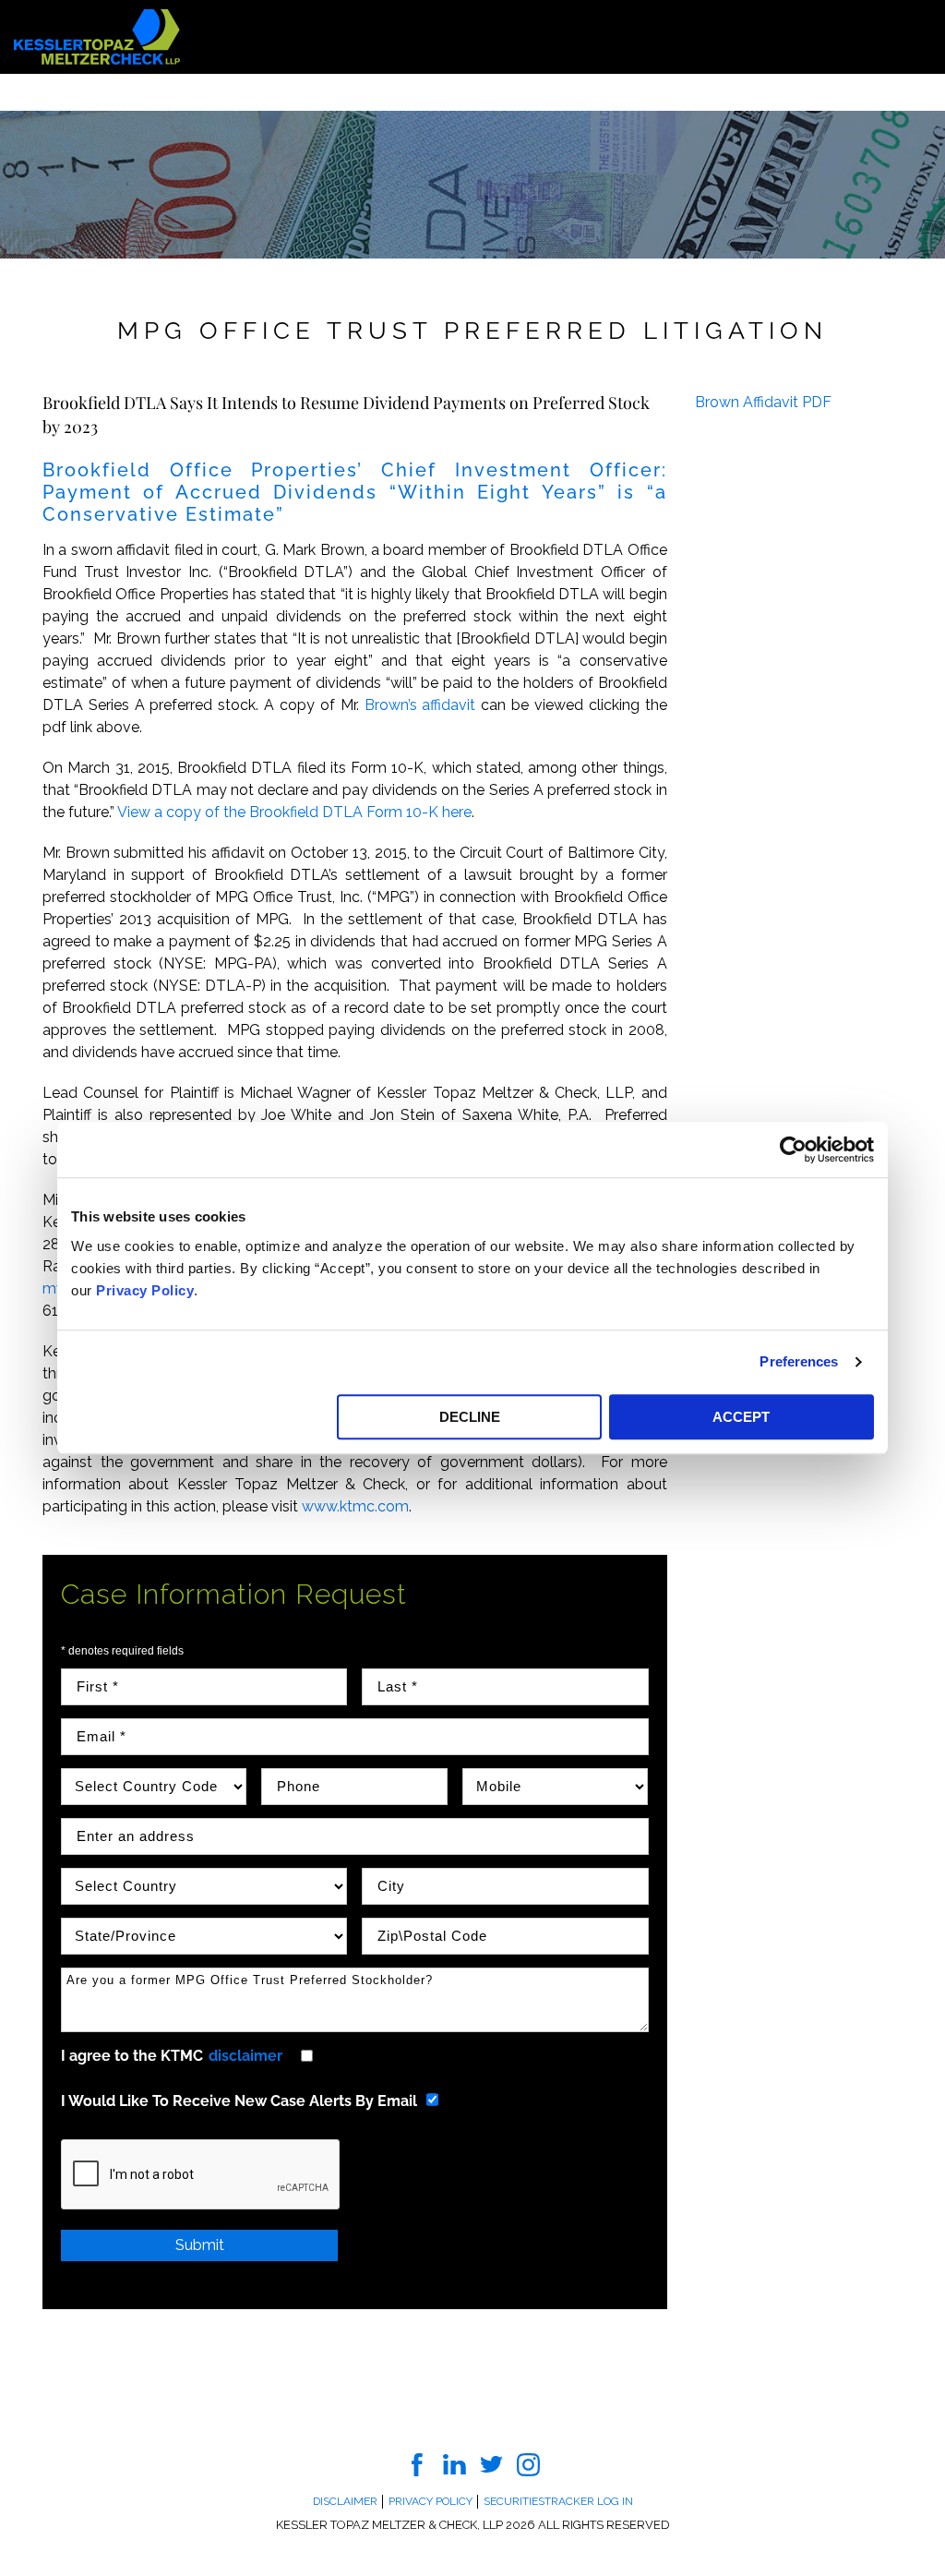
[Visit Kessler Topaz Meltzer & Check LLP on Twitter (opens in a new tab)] (491, 2463)
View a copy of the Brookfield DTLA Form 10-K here (294, 812)
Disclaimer (345, 2501)
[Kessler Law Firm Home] (97, 36)
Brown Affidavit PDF (763, 402)
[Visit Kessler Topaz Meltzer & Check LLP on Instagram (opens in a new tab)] (528, 2463)
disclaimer (245, 2056)
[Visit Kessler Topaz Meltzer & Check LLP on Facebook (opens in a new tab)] (418, 2463)
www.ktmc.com (355, 1506)
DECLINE (470, 1417)
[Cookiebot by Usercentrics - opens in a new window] (793, 1150)
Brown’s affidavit (420, 705)
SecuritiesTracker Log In (558, 2501)
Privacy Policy (145, 1290)
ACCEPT (741, 1417)
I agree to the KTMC (172, 2056)
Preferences (799, 1361)
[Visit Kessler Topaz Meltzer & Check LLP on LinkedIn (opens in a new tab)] (455, 2463)
